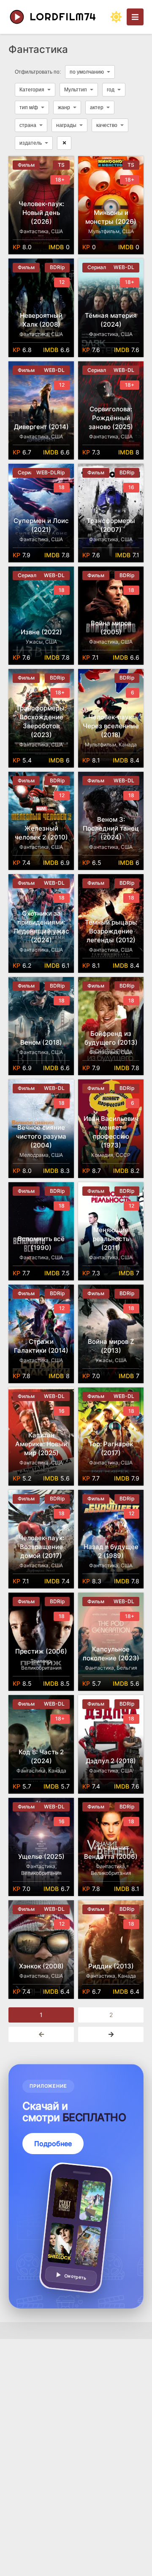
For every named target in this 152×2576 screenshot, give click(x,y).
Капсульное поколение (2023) (111, 1654)
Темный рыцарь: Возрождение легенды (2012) (111, 931)
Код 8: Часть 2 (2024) (41, 1756)
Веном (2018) (41, 1042)
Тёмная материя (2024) (111, 320)
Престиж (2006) (41, 1651)
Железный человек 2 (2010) (41, 833)
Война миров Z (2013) (111, 1346)
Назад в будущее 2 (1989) (111, 1551)
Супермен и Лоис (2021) (41, 525)
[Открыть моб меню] (135, 17)
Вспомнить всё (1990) (41, 1243)
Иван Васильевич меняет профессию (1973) (111, 1132)
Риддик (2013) (111, 1966)
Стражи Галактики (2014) (41, 1346)
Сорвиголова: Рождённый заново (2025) (111, 418)
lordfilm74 (63, 17)
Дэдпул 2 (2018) (111, 1761)
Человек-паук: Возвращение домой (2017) (41, 1547)
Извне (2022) (41, 632)
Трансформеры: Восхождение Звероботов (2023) (41, 721)
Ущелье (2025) (41, 1856)
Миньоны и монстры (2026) (111, 217)
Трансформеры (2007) (111, 525)
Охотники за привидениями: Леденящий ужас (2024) (41, 927)
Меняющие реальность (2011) (111, 1239)
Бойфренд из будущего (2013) (111, 1038)
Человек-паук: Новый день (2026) (41, 213)
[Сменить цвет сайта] (116, 17)
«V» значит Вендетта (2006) (111, 1852)
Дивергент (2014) (41, 427)
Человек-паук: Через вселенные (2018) (111, 726)
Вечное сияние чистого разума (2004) (41, 1136)
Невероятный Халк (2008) (41, 320)
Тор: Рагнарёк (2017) (111, 1448)
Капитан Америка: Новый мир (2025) (41, 1444)
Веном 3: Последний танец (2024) (111, 828)
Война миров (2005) (111, 627)
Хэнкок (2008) (41, 1966)
